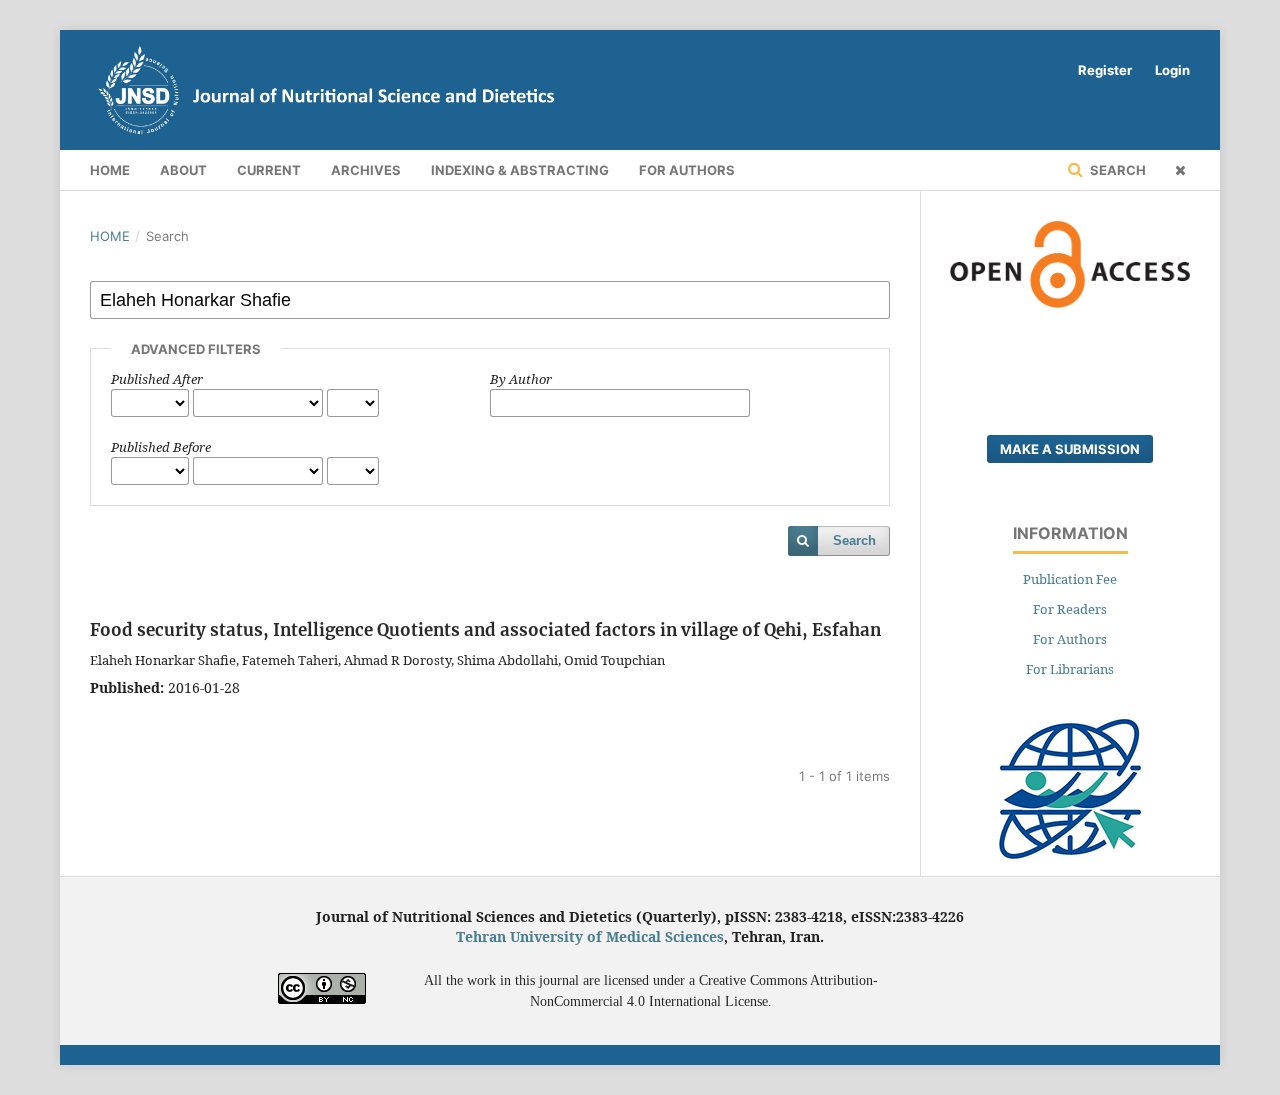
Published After (157, 379)
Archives (366, 170)
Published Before (161, 447)
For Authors (687, 170)
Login (1172, 70)
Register (1105, 70)
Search (1116, 170)
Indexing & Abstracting (520, 170)
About (183, 170)
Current (269, 170)
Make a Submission (1070, 449)
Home (110, 170)
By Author (521, 379)
